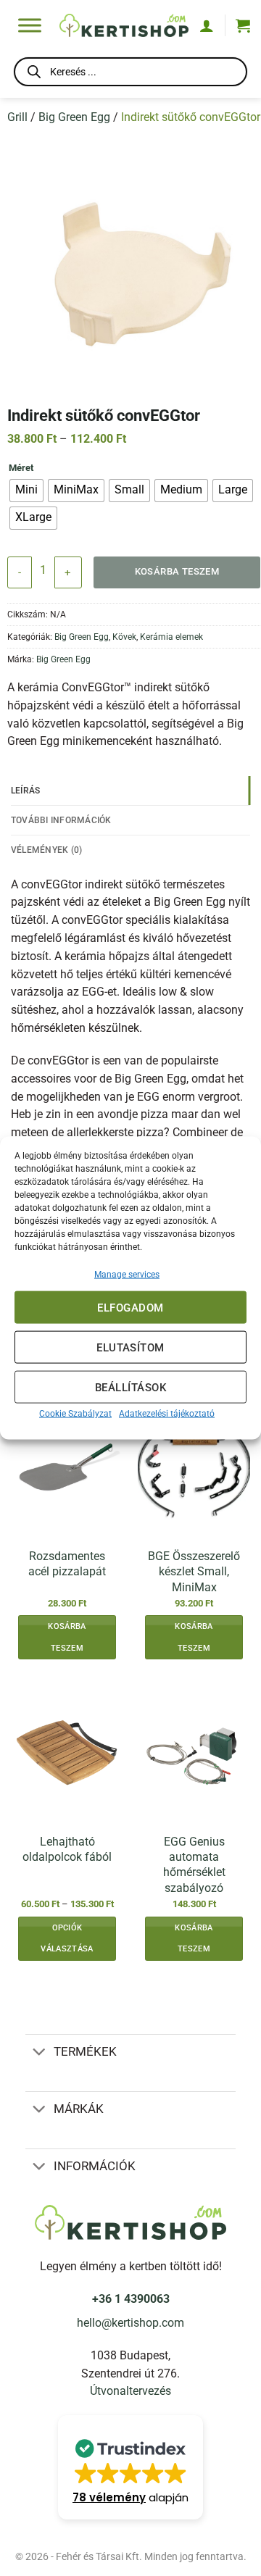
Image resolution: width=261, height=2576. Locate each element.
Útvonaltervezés (130, 2391)
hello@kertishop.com (130, 2323)
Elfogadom (130, 1307)
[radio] (26, 491)
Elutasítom (130, 1347)
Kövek (124, 637)
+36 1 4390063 (131, 2299)
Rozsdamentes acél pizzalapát (67, 1564)
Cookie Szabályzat (75, 1414)
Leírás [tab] (26, 790)
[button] (243, 25)
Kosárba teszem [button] (67, 1637)
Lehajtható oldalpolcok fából (67, 1849)
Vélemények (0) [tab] (46, 850)
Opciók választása (67, 1939)
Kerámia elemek (171, 637)
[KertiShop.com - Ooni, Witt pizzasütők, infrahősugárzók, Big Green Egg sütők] (124, 25)
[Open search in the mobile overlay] (130, 74)
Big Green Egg (74, 117)
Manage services (127, 1275)
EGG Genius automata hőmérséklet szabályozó (194, 1865)
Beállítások (130, 1387)
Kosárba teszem (177, 571)
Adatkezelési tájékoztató (167, 1414)
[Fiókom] (207, 25)
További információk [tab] (61, 820)
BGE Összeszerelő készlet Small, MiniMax (194, 1572)
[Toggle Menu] (30, 25)
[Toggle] (39, 2053)
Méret (21, 468)
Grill (17, 117)
